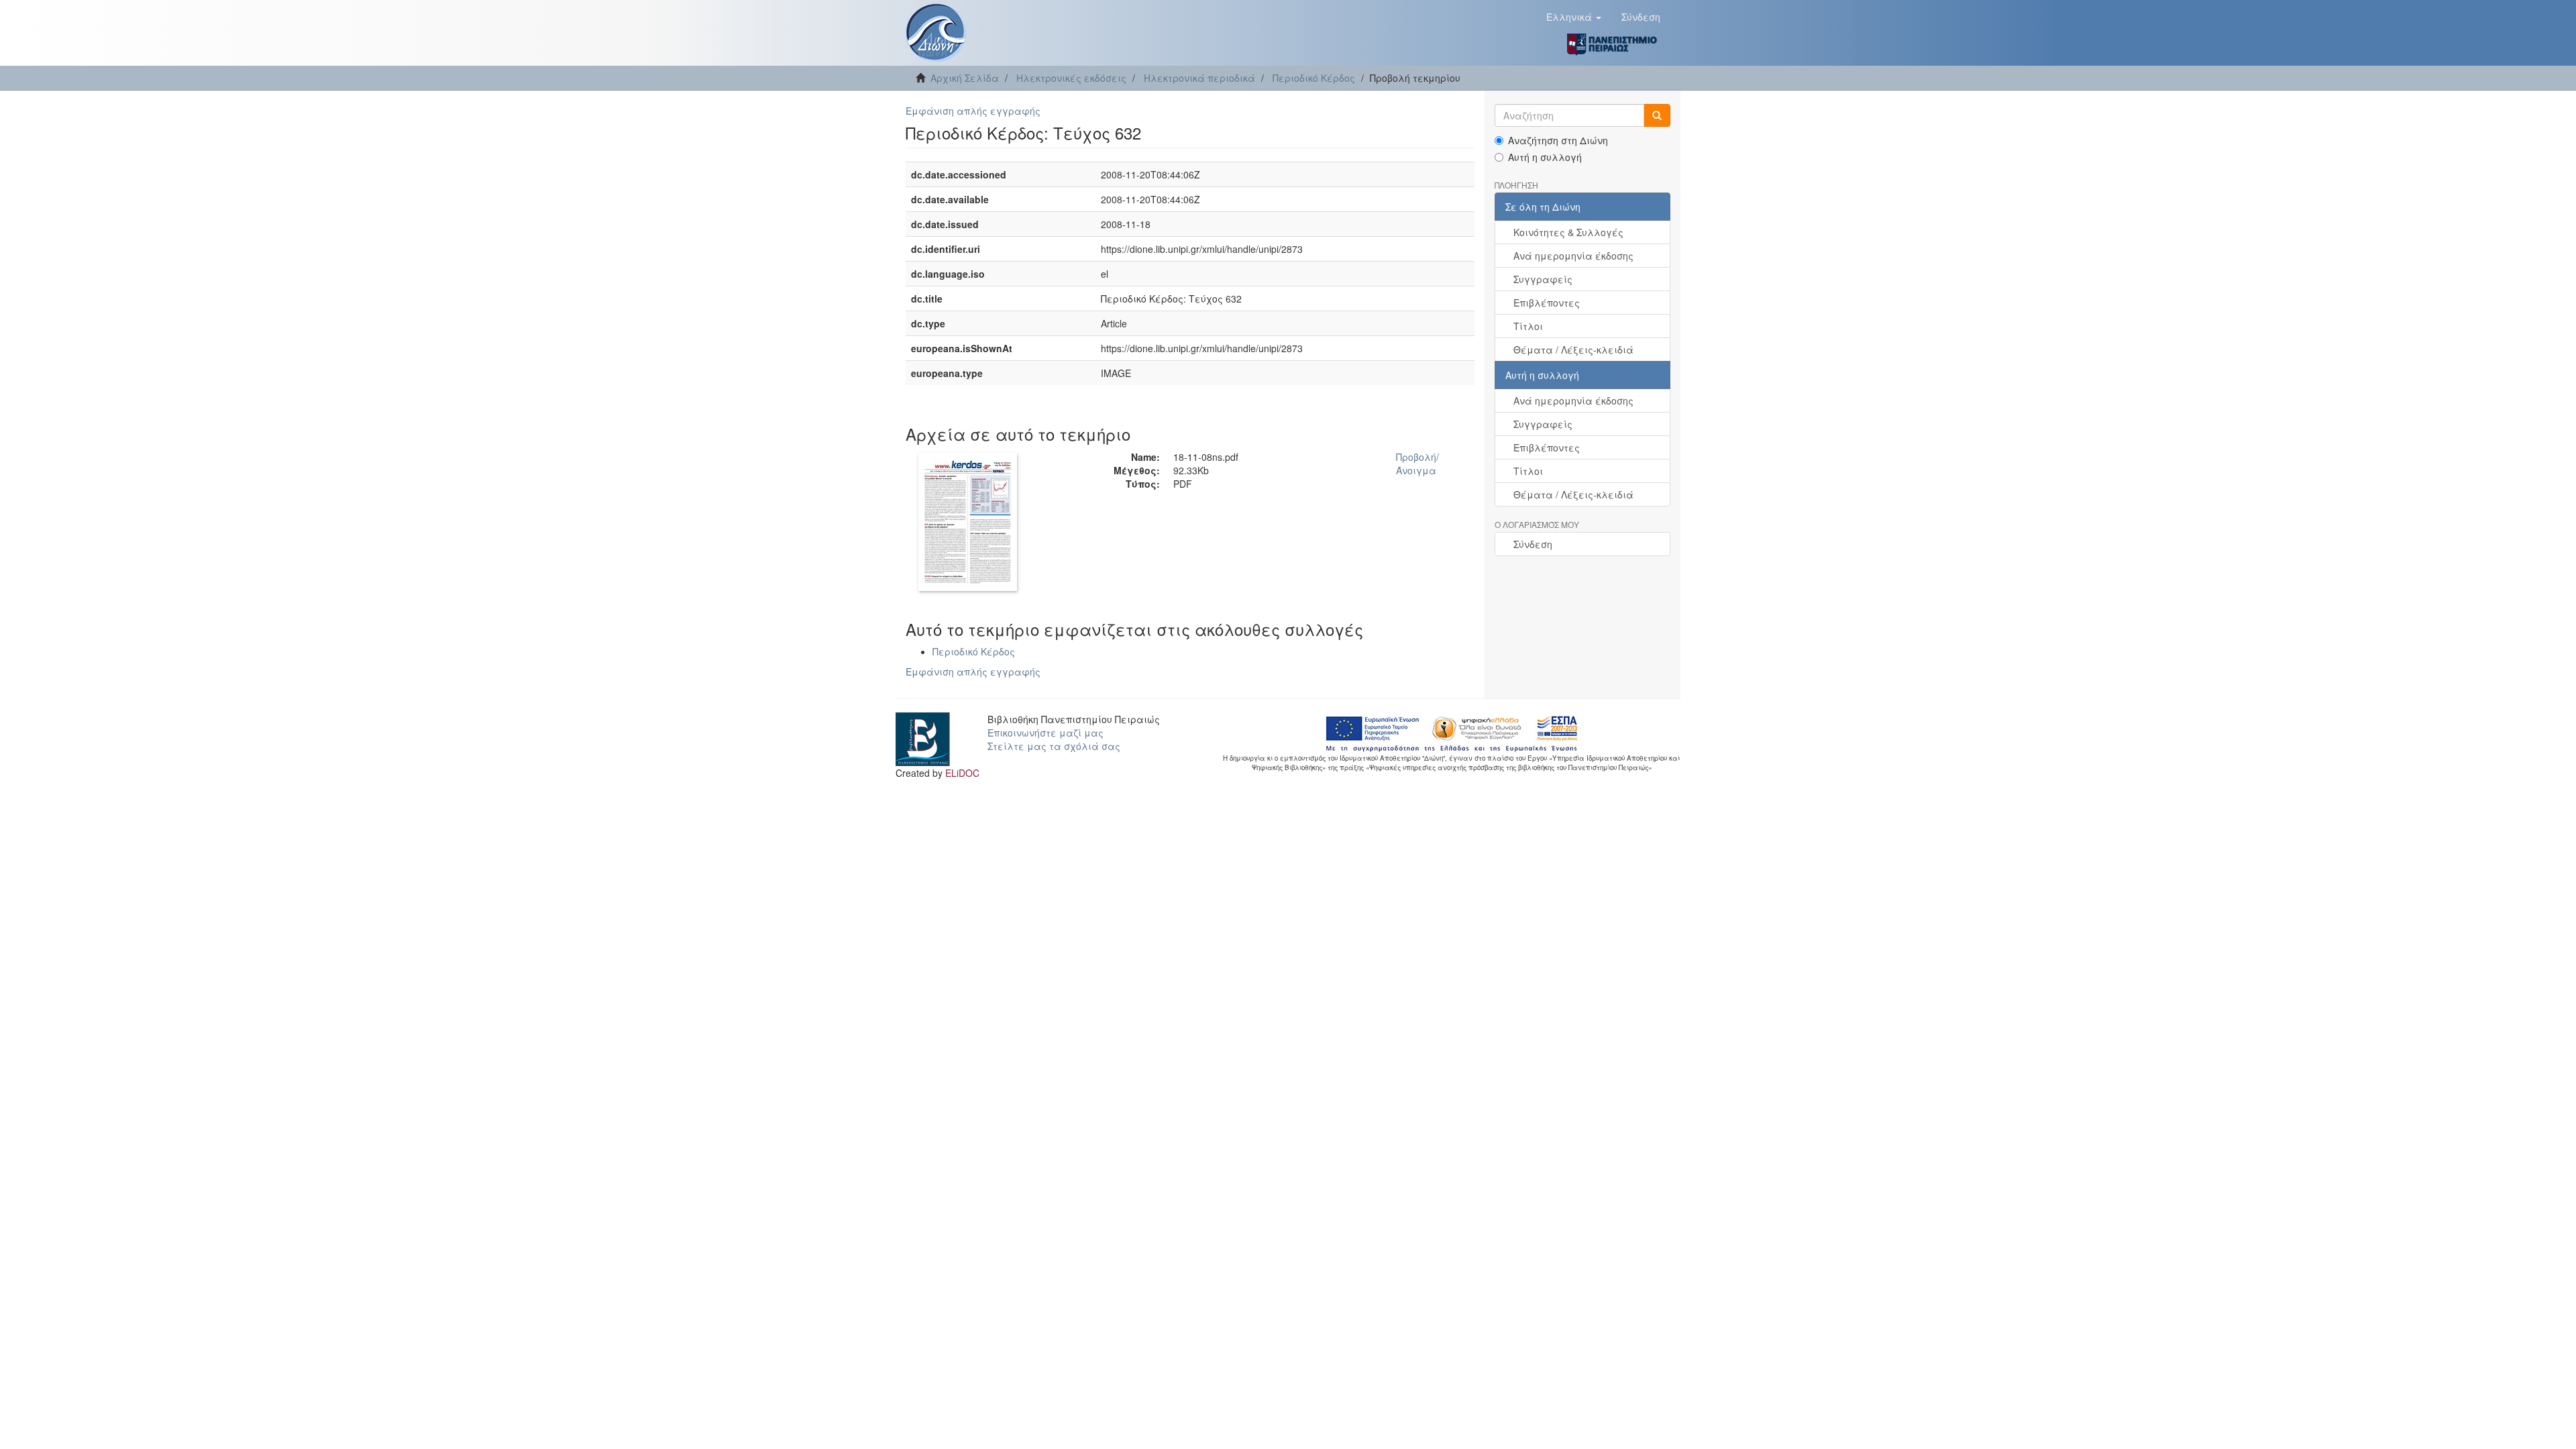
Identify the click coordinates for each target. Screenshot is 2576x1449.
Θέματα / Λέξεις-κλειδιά (1573, 350)
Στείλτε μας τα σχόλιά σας (1054, 746)
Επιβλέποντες (1547, 303)
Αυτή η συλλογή (1545, 157)
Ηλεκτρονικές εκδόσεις (1071, 78)
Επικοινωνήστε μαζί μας (1045, 733)
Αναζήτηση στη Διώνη (1558, 140)
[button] (1574, 17)
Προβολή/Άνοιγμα (1417, 464)
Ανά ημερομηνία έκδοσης (1573, 256)
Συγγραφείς (1543, 279)
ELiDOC (962, 773)
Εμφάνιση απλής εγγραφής (973, 111)
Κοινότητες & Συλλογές (1568, 232)
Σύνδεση (1533, 544)
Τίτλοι (1528, 326)
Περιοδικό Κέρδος (1314, 78)
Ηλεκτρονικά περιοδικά (1199, 78)
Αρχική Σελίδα (965, 78)
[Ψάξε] (1657, 115)
